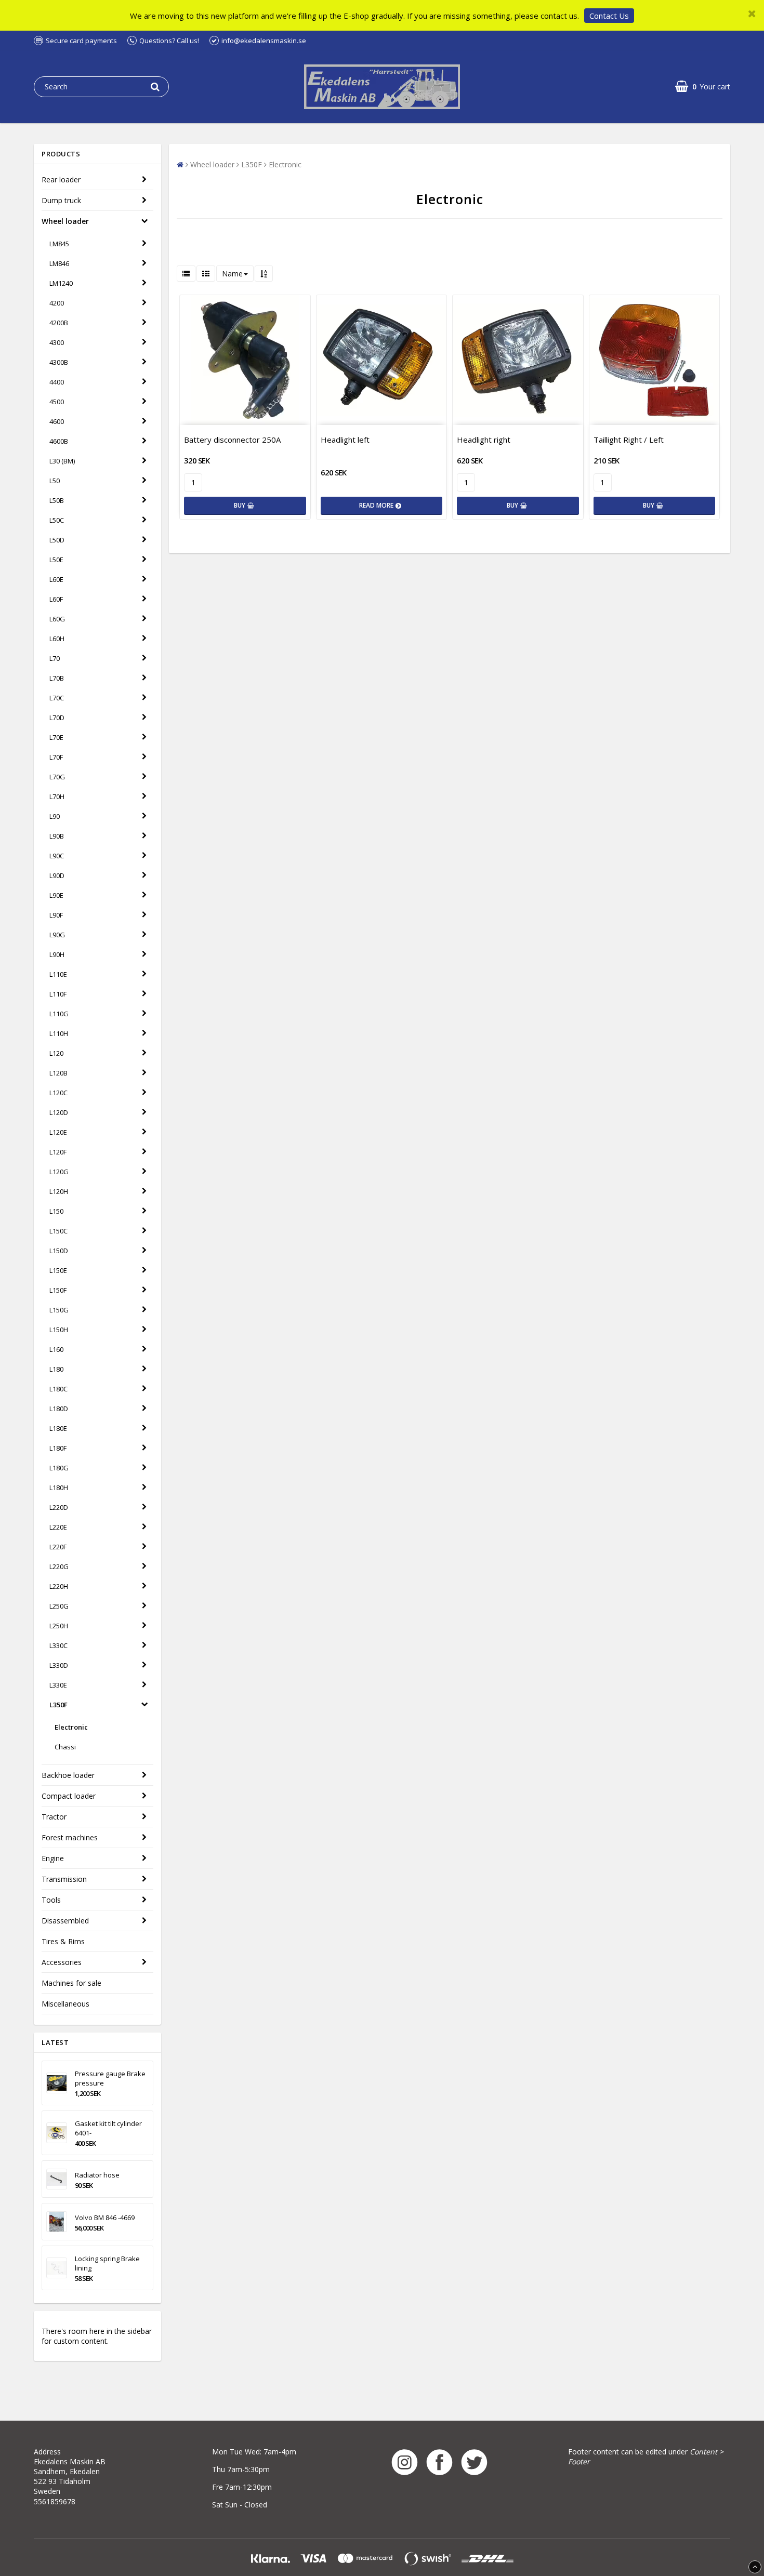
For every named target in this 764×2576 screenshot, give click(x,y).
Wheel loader (65, 221)
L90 (55, 816)
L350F (58, 1705)
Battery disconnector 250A (232, 440)
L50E (56, 560)
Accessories (62, 1962)
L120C (58, 1093)
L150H (59, 1330)
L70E (56, 737)
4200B (59, 323)
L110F (58, 994)
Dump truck (61, 200)
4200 (57, 303)
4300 (57, 342)
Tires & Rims (63, 1941)
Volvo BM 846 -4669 (105, 2218)
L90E (56, 895)
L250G (59, 1606)
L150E (58, 1270)
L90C (57, 856)
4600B (59, 441)
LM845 (59, 244)
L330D (59, 1665)
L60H (57, 639)
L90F (56, 915)
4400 (57, 382)
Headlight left (345, 440)
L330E (58, 1685)
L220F (58, 1547)
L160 (56, 1349)
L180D (59, 1409)
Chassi (65, 1747)
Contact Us (609, 16)
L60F (56, 599)
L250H (59, 1626)
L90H (57, 954)
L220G (59, 1566)
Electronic (71, 1727)
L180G (59, 1468)
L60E (56, 579)
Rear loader (61, 180)
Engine (53, 1858)
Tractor (54, 1817)
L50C (57, 520)
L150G (59, 1310)
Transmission (64, 1879)
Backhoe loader (68, 1775)
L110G (59, 1014)
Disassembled (65, 1921)
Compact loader (69, 1796)
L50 (55, 481)
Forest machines (70, 1837)
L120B (58, 1073)
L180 (56, 1369)
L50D (57, 540)
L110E (58, 974)
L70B (57, 678)
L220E (58, 1527)
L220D (59, 1507)
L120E (58, 1132)
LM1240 (61, 283)
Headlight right (484, 440)
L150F (58, 1290)
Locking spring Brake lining (107, 2263)
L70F (56, 757)
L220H (59, 1586)
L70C (57, 698)
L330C (58, 1645)
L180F (58, 1448)
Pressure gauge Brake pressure (110, 2078)
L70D (57, 718)
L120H (59, 1191)
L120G (59, 1172)
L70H (57, 796)
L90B (57, 836)
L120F (58, 1152)
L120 (56, 1053)
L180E (58, 1428)
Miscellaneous (65, 2004)
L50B (57, 500)
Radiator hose (97, 2175)
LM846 (59, 263)
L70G (57, 777)
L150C (58, 1231)
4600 (57, 421)
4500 (57, 402)
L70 (55, 658)
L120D (59, 1112)
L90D (57, 875)
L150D (59, 1251)
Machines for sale (71, 1983)
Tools (51, 1900)
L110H (59, 1033)
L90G (57, 935)
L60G (57, 619)
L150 (56, 1211)
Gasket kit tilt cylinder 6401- (108, 2128)
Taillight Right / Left (629, 440)
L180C (58, 1389)
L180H (59, 1488)
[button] (703, 87)
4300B (59, 362)
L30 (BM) (62, 461)
